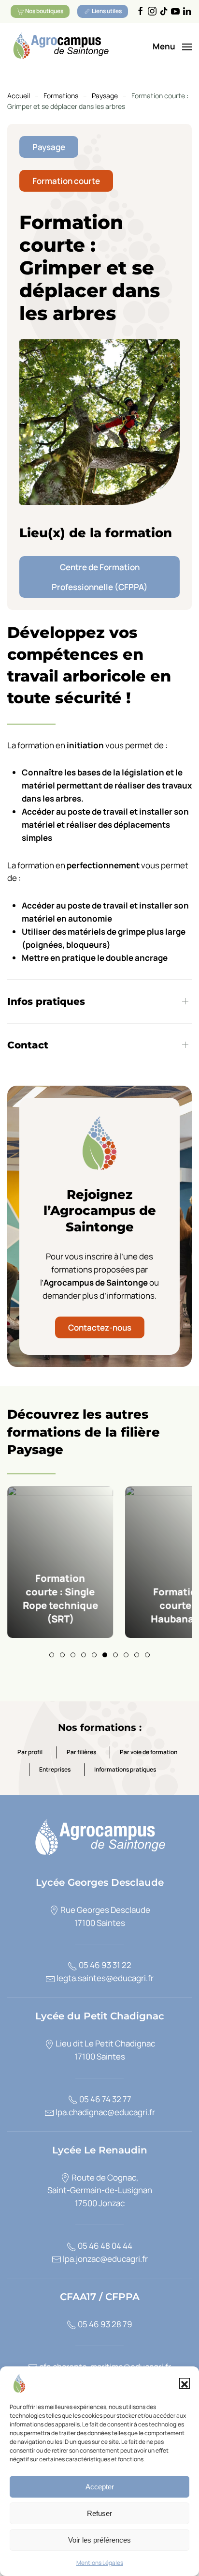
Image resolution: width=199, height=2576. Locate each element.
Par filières (81, 1752)
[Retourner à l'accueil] (60, 47)
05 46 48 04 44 (104, 2246)
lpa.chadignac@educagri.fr (105, 2112)
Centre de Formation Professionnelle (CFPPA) (100, 577)
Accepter (100, 2487)
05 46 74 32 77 (105, 2099)
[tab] (52, 1655)
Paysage (49, 147)
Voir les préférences (99, 2540)
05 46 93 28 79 (104, 2324)
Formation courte (66, 181)
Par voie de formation (149, 1752)
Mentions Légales (100, 2563)
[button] (185, 2383)
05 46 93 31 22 (104, 1965)
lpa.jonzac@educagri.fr (105, 2259)
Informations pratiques (125, 1770)
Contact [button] (28, 1045)
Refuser (99, 2513)
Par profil (30, 1752)
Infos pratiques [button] (46, 1001)
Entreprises (55, 1770)
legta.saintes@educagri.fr (104, 1978)
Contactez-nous (100, 1327)
